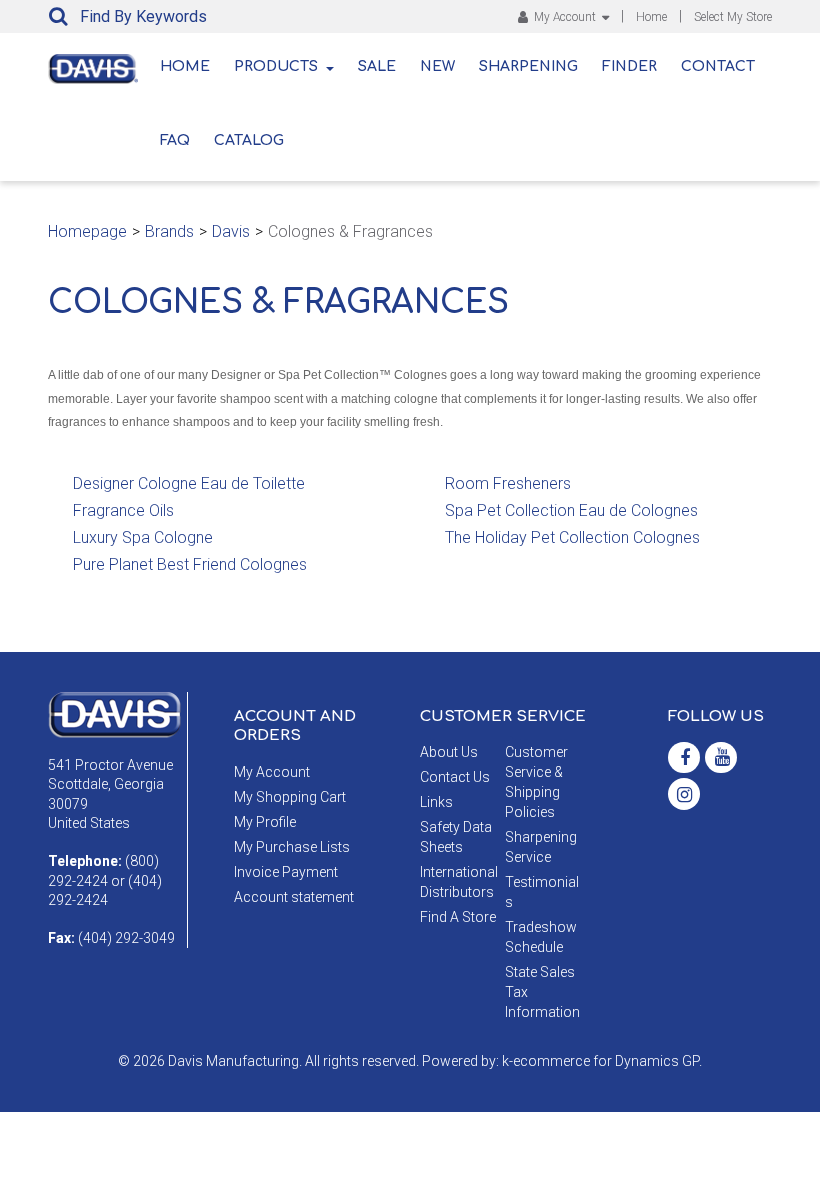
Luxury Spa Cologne (143, 537)
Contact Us (455, 777)
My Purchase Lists (292, 847)
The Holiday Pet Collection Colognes (572, 537)
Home (651, 17)
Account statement (294, 897)
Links (436, 802)
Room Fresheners (508, 483)
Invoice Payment (286, 872)
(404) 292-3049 (126, 938)
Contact (718, 66)
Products (276, 66)
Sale (377, 66)
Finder (629, 66)
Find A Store (458, 917)
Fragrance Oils (123, 510)
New (437, 66)
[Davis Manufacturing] (93, 69)
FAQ (175, 140)
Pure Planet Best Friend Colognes (190, 564)
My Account (565, 17)
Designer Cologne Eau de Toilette (189, 483)
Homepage (87, 231)
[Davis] (114, 713)
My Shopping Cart (290, 797)
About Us (449, 752)
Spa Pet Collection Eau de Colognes (571, 510)
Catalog (249, 140)
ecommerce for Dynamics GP (606, 1061)
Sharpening (528, 66)
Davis (231, 231)
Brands (169, 231)
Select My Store (733, 17)
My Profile (265, 822)
